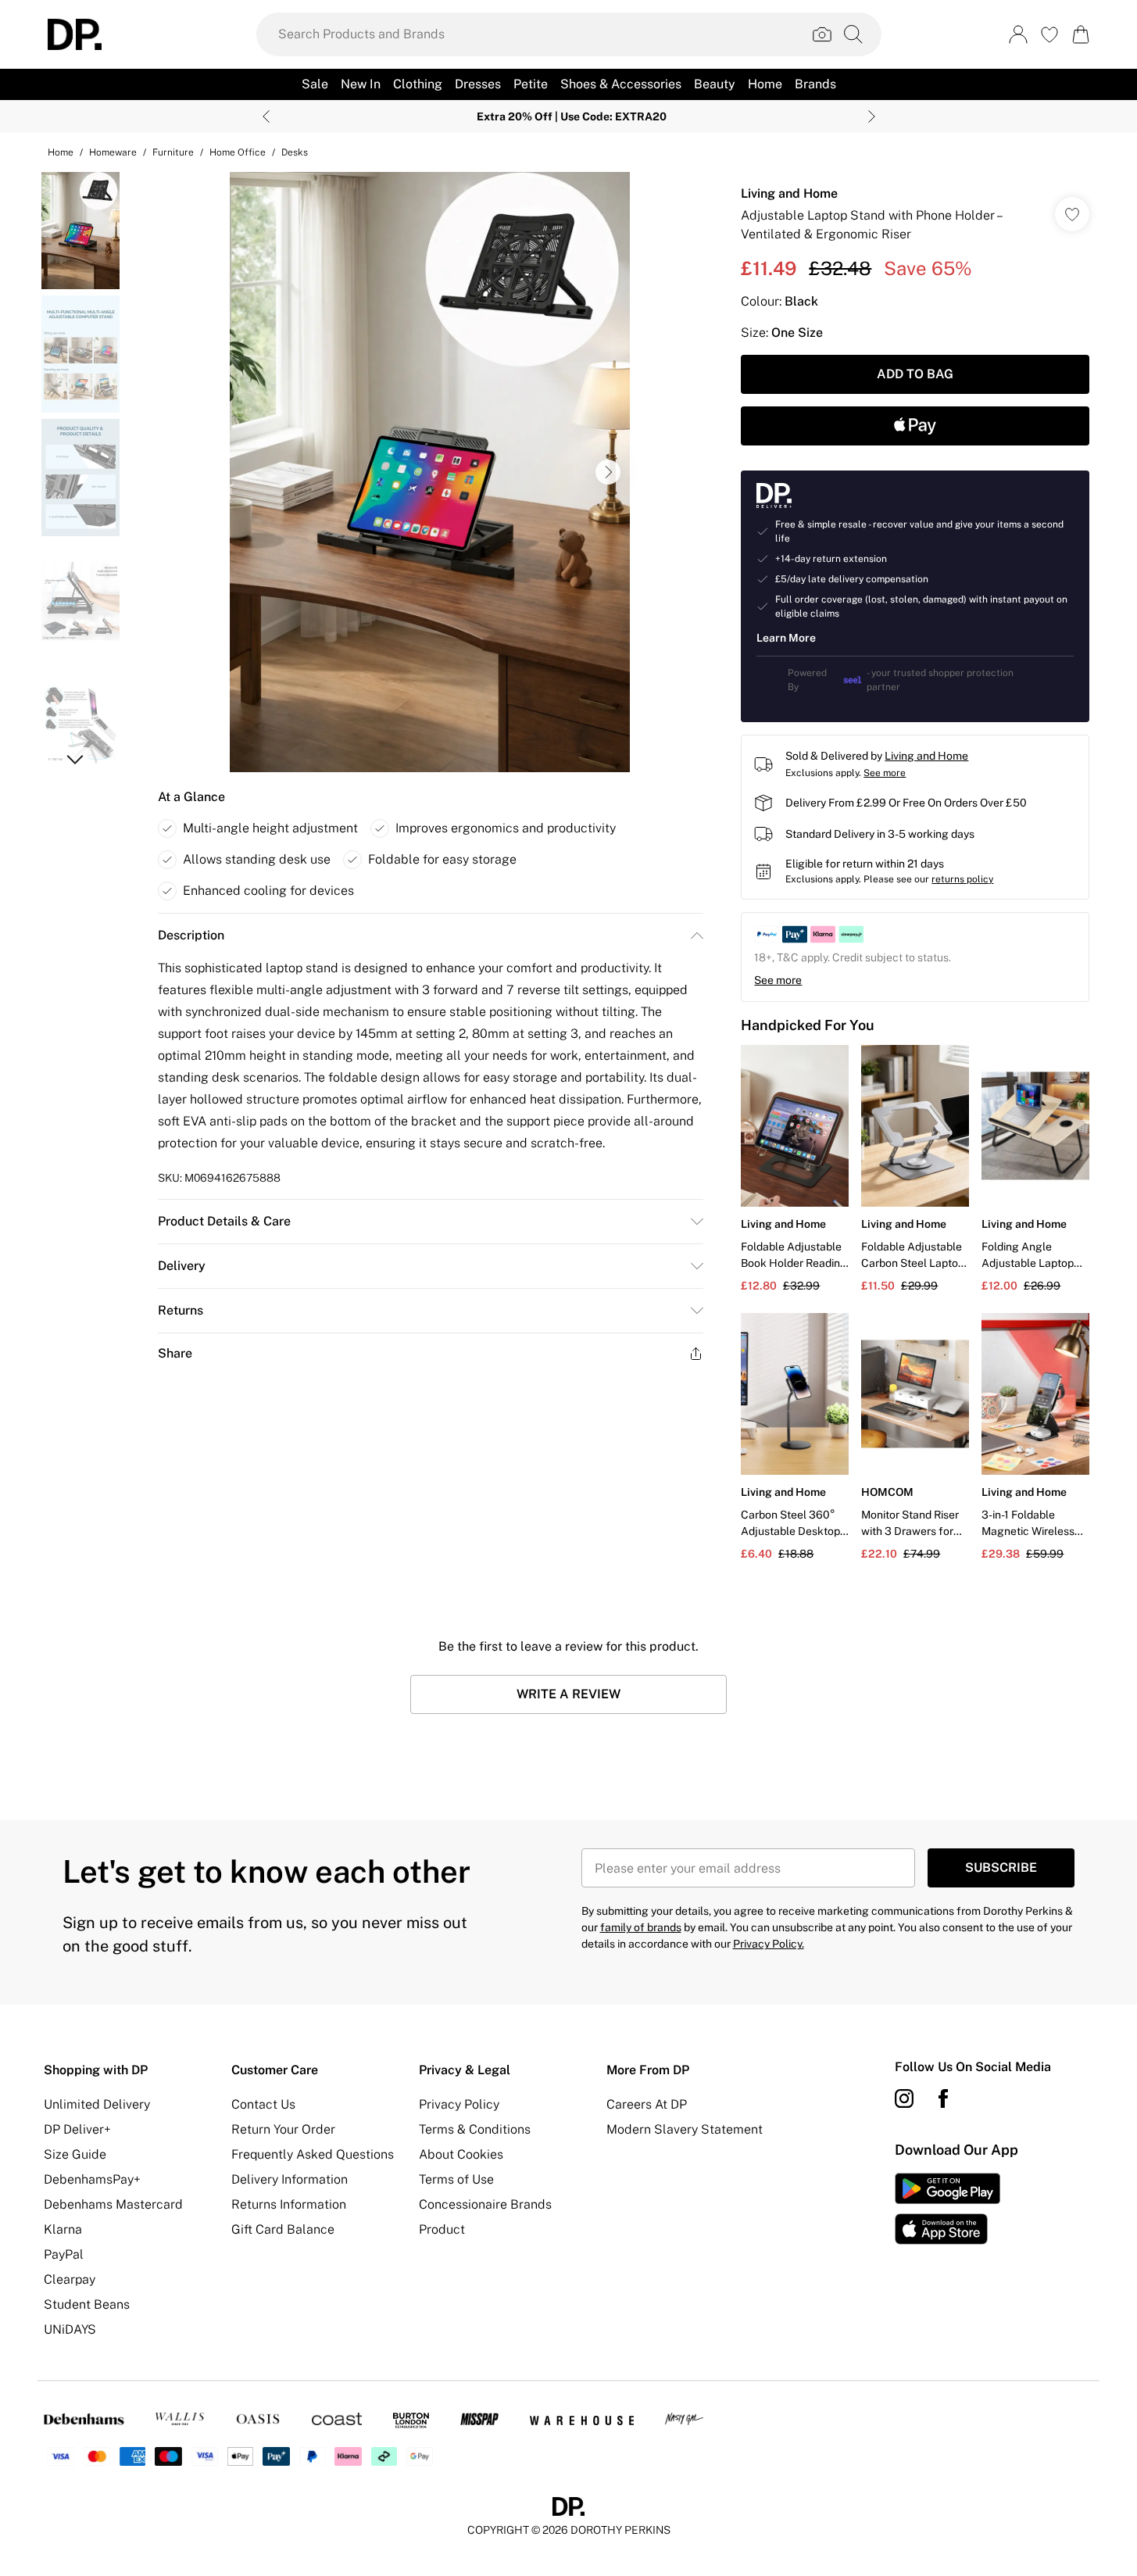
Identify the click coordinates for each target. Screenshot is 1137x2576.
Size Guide (75, 2154)
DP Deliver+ (77, 2129)
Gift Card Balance (283, 2229)
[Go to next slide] (608, 472)
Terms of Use (456, 2179)
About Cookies (461, 2154)
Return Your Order (283, 2129)
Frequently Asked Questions (313, 2154)
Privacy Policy (459, 2104)
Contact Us (263, 2104)
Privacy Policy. (769, 1944)
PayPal (64, 2254)
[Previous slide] (266, 116)
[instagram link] (904, 2098)
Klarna (63, 2229)
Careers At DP (647, 2104)
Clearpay (70, 2279)
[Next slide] (872, 116)
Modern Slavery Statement (685, 2129)
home (61, 152)
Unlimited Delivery (97, 2104)
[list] (430, 472)
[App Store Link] (947, 2209)
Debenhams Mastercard (113, 2204)
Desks (295, 152)
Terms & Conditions (475, 2129)
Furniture (173, 152)
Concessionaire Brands (485, 2204)
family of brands (641, 1927)
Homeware (113, 152)
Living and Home (789, 193)
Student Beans (87, 2304)
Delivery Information (290, 2179)
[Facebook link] (943, 2098)
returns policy (962, 879)
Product (442, 2229)
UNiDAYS (70, 2329)
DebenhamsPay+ (92, 2179)
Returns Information (289, 2204)
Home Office (238, 152)
